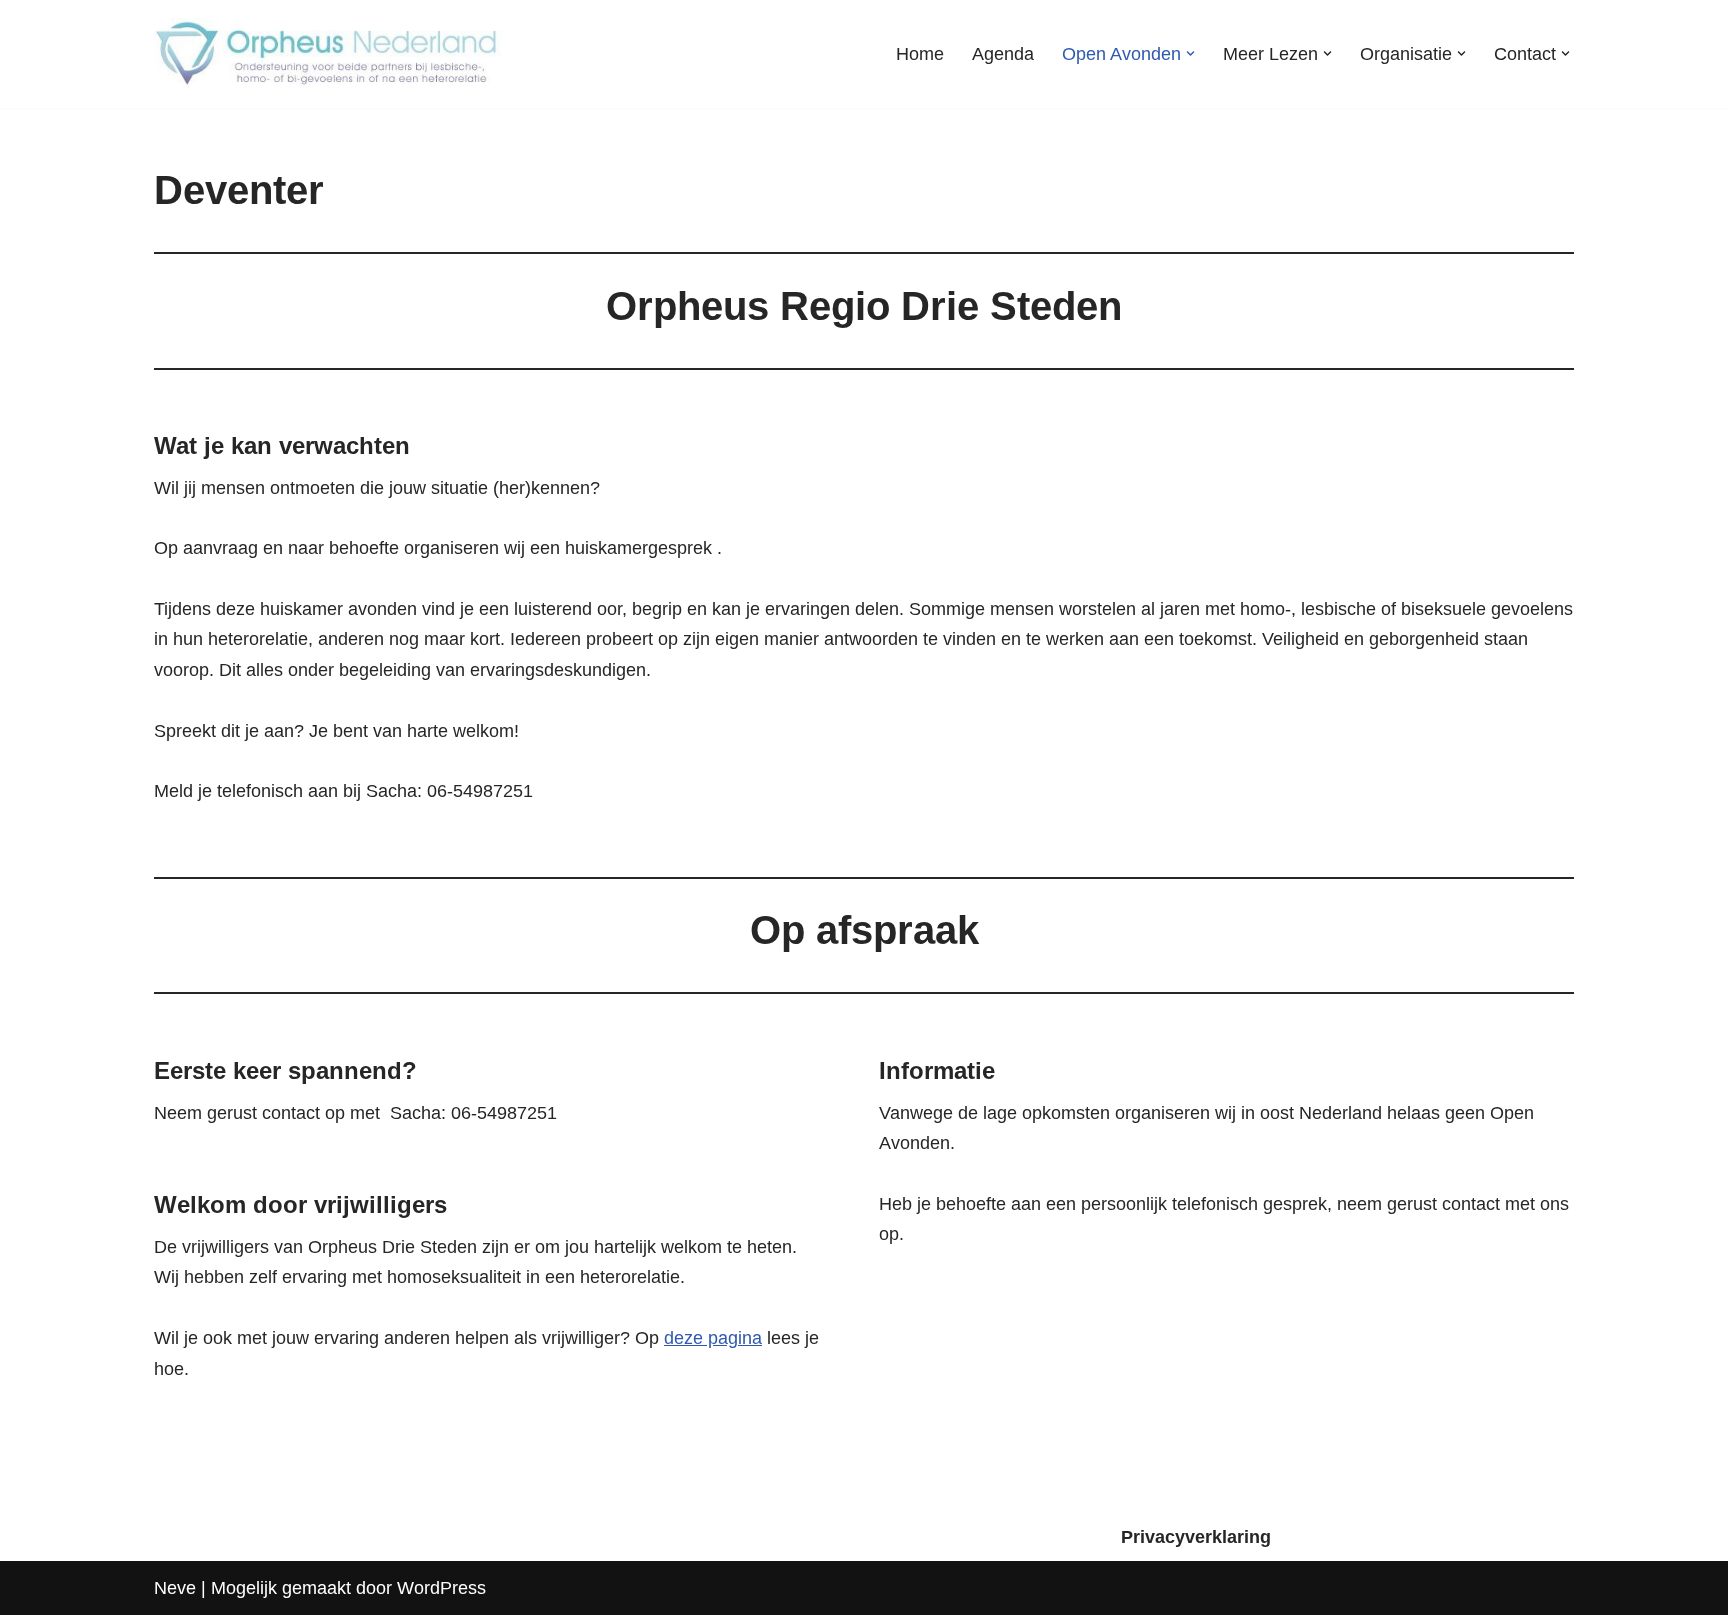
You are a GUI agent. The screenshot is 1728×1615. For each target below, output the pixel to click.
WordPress (441, 1588)
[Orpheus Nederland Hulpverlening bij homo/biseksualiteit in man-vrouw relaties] (329, 54)
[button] (1190, 53)
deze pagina (713, 1338)
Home (920, 54)
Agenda (1003, 54)
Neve (175, 1588)
